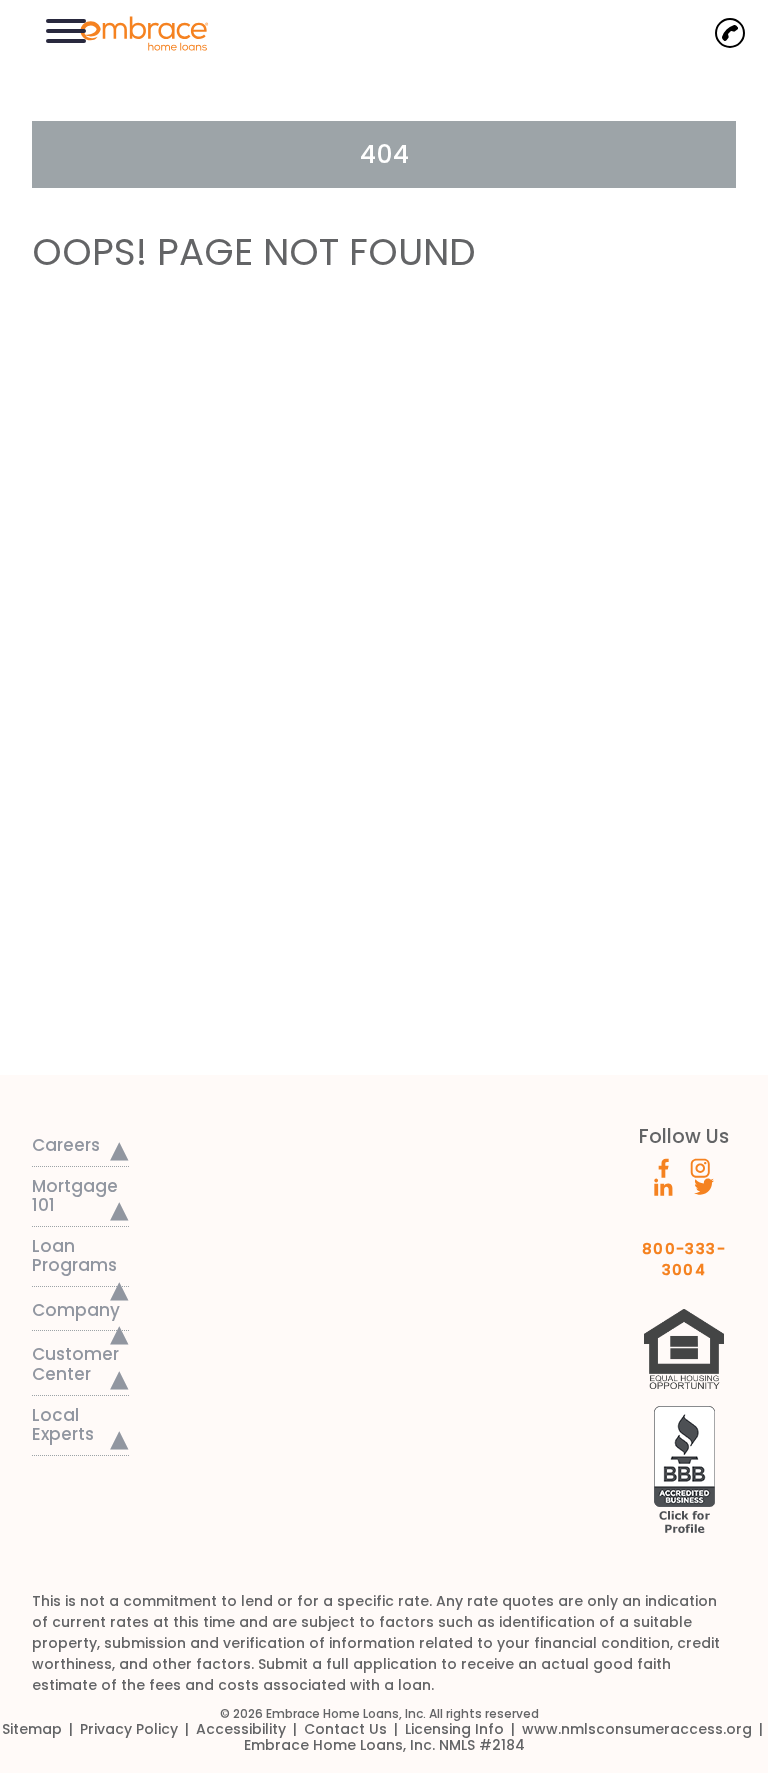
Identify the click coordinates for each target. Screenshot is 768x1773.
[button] (66, 28)
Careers (66, 1145)
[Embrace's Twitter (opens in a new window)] (704, 1186)
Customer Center (75, 1364)
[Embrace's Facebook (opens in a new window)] (663, 1166)
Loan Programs (74, 1256)
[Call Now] (730, 33)
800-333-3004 (684, 1252)
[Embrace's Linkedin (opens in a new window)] (663, 1186)
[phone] (730, 33)
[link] (134, 31)
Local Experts (63, 1425)
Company (76, 1310)
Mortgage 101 (75, 1196)
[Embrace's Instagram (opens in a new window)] (700, 1166)
